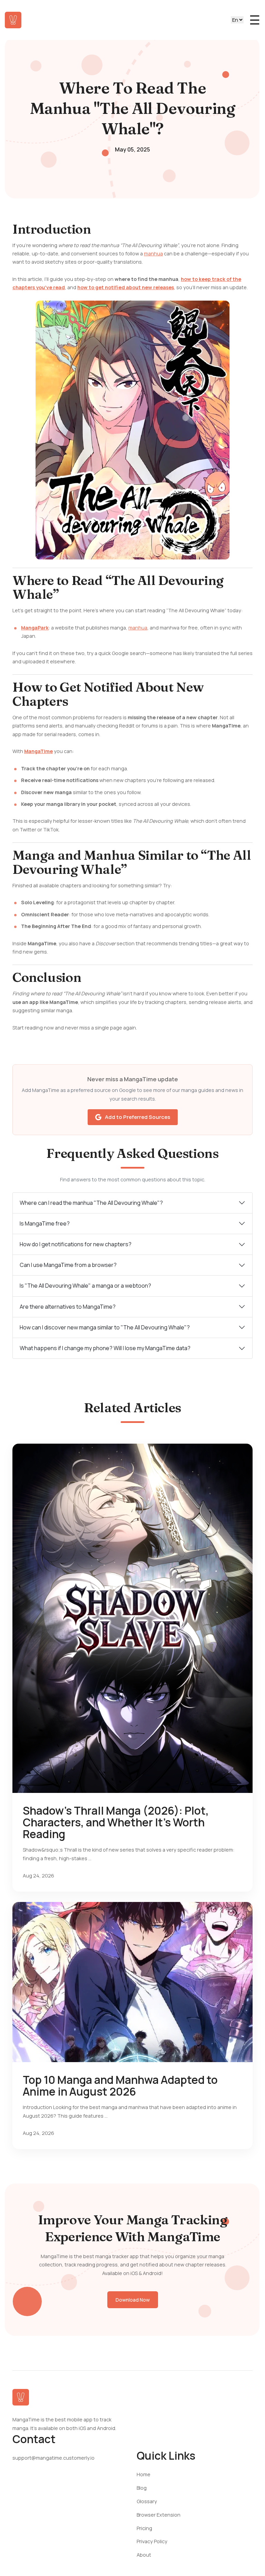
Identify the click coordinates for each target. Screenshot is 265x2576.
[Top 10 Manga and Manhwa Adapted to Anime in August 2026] (132, 1982)
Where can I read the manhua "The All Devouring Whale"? (91, 1203)
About (144, 2555)
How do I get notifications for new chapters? (76, 1244)
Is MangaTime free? (45, 1223)
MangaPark (35, 628)
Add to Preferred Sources (138, 1117)
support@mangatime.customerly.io (53, 2458)
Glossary (147, 2501)
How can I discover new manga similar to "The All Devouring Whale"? (105, 1327)
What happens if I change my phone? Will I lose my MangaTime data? (105, 1348)
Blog (142, 2488)
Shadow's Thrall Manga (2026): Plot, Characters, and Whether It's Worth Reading (116, 1822)
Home (144, 2474)
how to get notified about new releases (126, 287)
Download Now (133, 2300)
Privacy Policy (152, 2541)
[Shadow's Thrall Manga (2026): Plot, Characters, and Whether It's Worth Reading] (132, 1618)
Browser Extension (159, 2515)
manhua (153, 253)
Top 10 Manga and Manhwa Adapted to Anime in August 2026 (120, 2086)
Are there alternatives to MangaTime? (68, 1307)
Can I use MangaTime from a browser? (68, 1265)
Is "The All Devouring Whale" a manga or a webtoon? (85, 1286)
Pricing (144, 2528)
